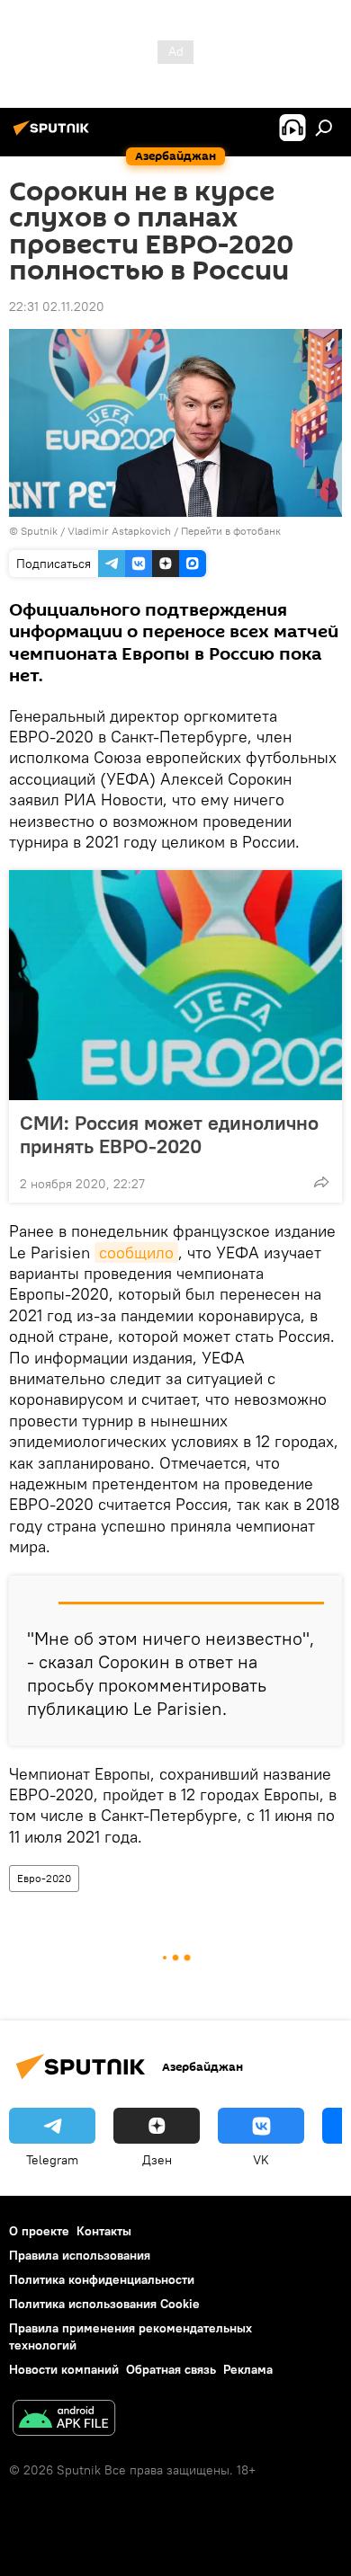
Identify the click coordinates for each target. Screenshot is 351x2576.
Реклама (248, 2369)
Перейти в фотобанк (231, 531)
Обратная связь (171, 2369)
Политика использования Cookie (104, 2304)
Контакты (104, 2231)
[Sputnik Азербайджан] (54, 135)
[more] (321, 1182)
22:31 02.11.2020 (57, 306)
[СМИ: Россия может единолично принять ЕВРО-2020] (175, 985)
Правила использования (80, 2255)
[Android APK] (64, 2420)
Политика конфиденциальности (102, 2279)
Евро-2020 (44, 1878)
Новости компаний (64, 2369)
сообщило (136, 1252)
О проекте (39, 2231)
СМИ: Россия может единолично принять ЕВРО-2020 (169, 1134)
